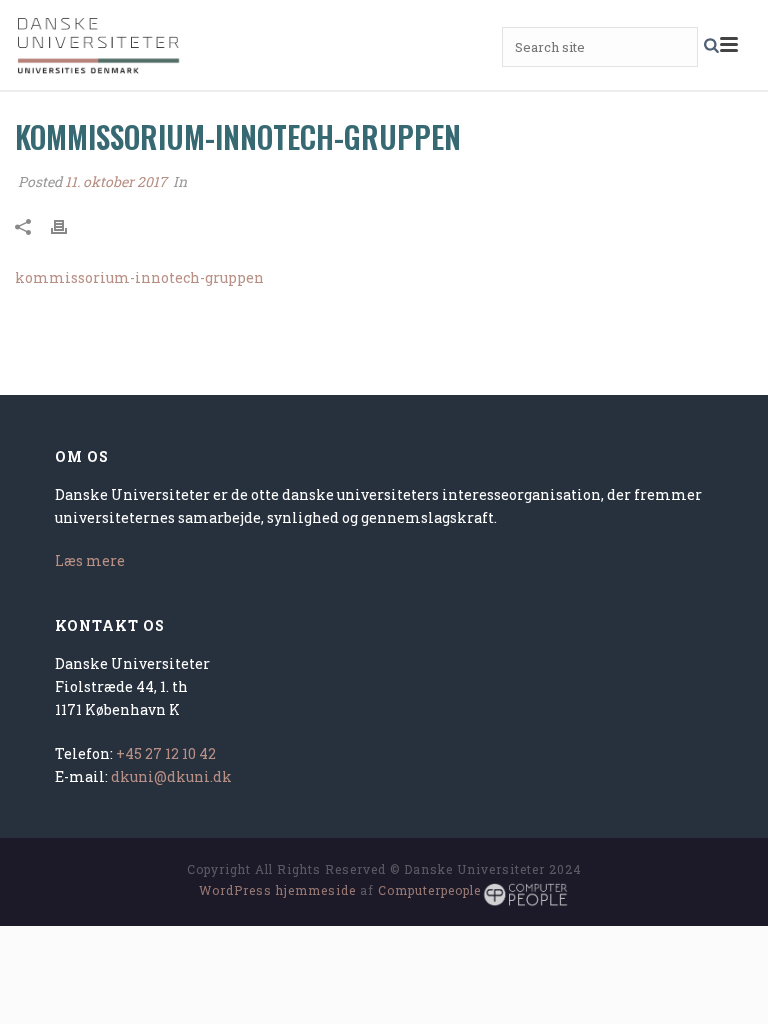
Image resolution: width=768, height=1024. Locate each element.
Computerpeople (429, 890)
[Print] (69, 224)
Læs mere (90, 560)
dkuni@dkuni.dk (171, 776)
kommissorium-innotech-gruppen (139, 277)
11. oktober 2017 (116, 181)
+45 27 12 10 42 (166, 753)
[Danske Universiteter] (100, 45)
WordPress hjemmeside (277, 890)
